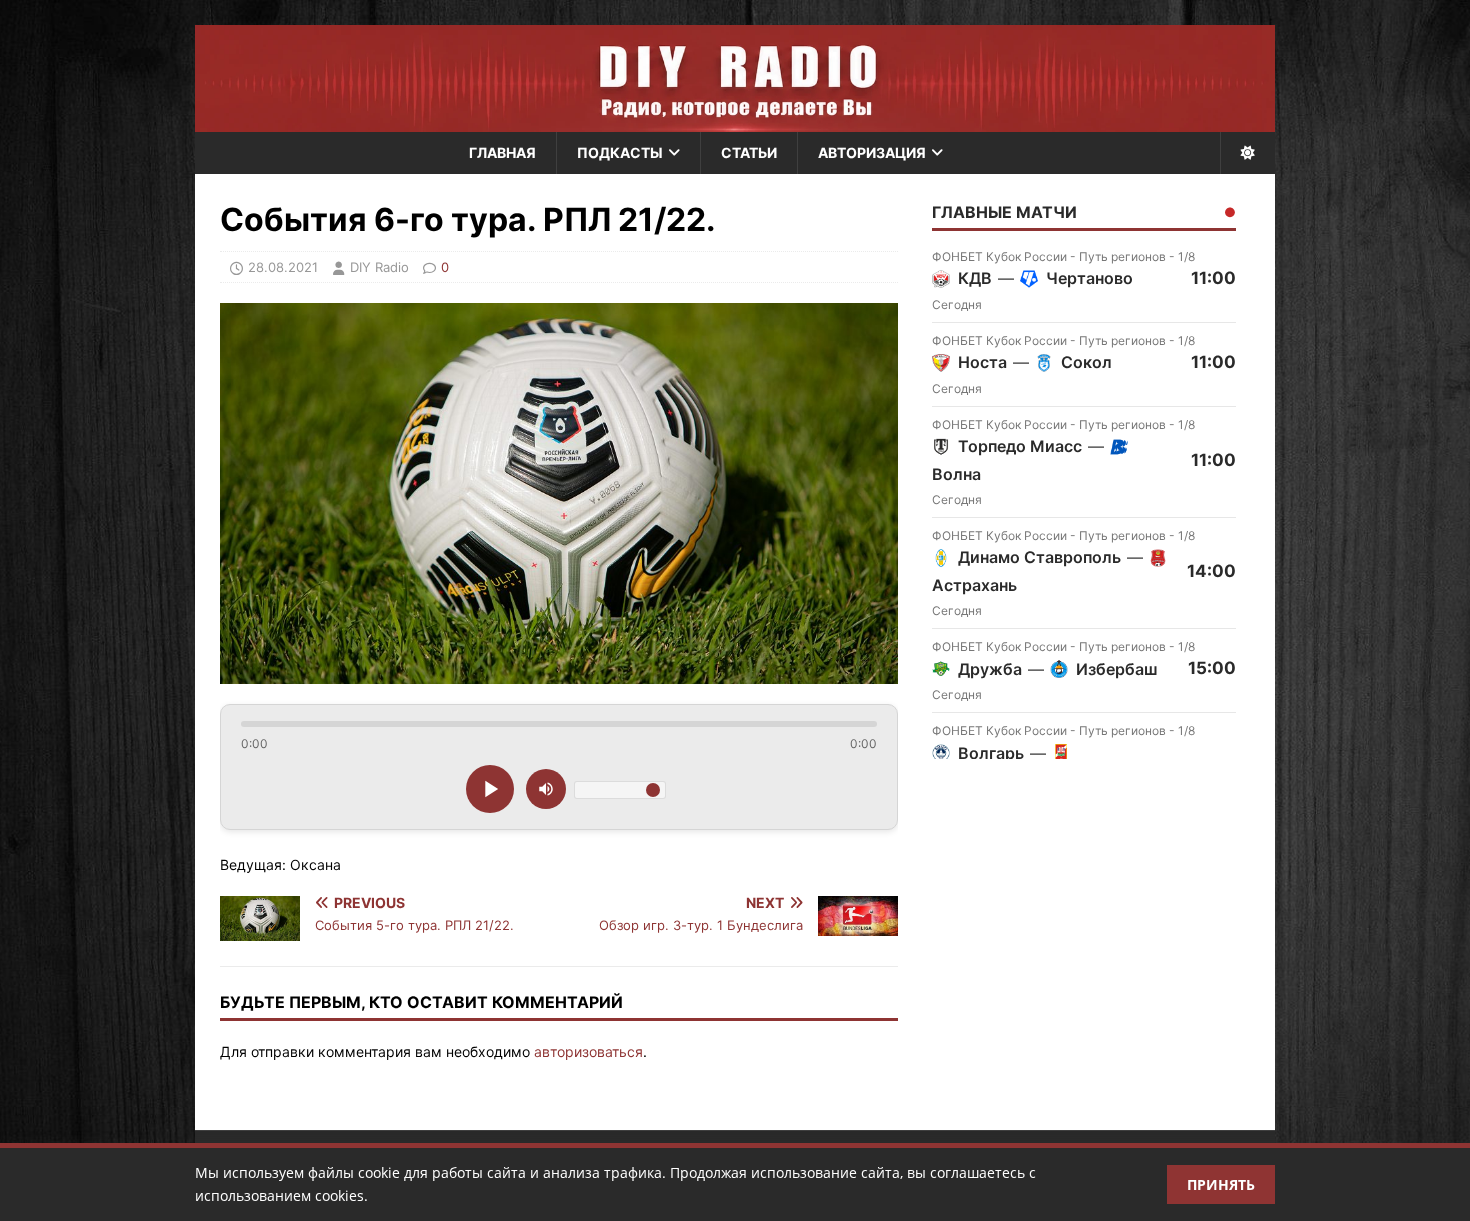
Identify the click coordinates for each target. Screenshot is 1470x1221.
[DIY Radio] (735, 78)
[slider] (559, 724)
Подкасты (620, 152)
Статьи (749, 152)
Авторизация (872, 152)
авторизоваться (588, 1051)
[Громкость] (546, 789)
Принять (1221, 1184)
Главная (502, 152)
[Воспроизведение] (490, 789)
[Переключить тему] (1247, 153)
